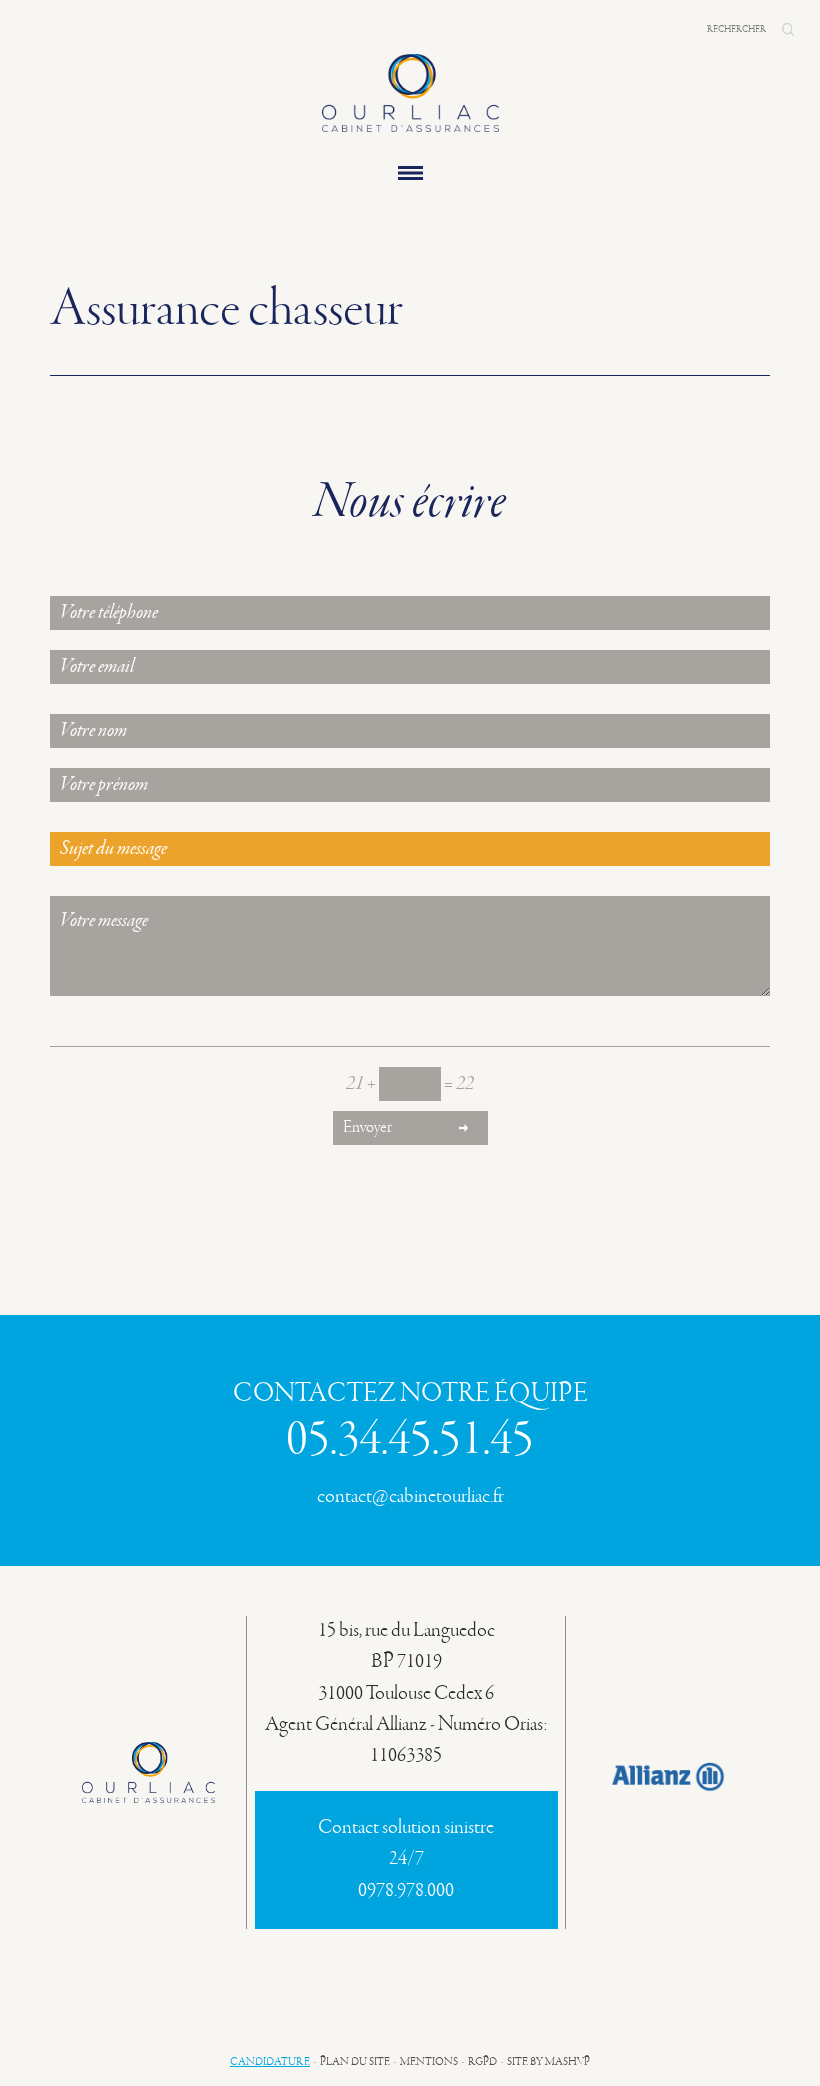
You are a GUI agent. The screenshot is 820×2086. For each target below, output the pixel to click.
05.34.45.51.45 (410, 1441)
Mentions (429, 2062)
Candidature (270, 2062)
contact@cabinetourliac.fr (410, 1497)
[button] (788, 29)
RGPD (482, 2062)
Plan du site (355, 2062)
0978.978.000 (406, 1891)
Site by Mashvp (548, 2062)
